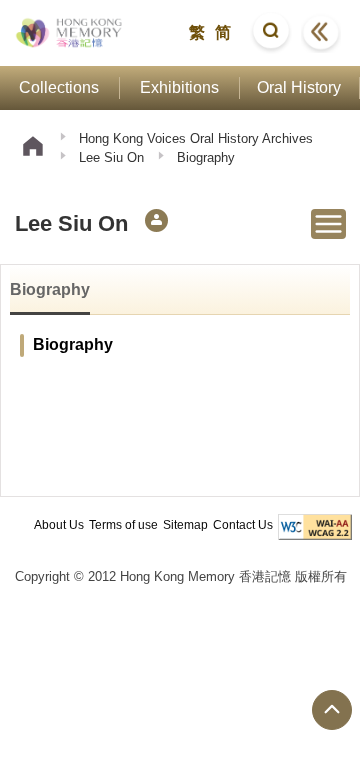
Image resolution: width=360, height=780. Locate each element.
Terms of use (123, 525)
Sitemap (185, 525)
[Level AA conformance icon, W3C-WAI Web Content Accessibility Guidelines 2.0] (315, 527)
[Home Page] (33, 148)
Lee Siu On (111, 157)
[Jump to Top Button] (332, 710)
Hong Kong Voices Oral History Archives (196, 138)
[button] (271, 33)
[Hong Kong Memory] (69, 33)
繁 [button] (197, 32)
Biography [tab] (50, 289)
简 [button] (223, 32)
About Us (59, 525)
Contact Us (243, 525)
